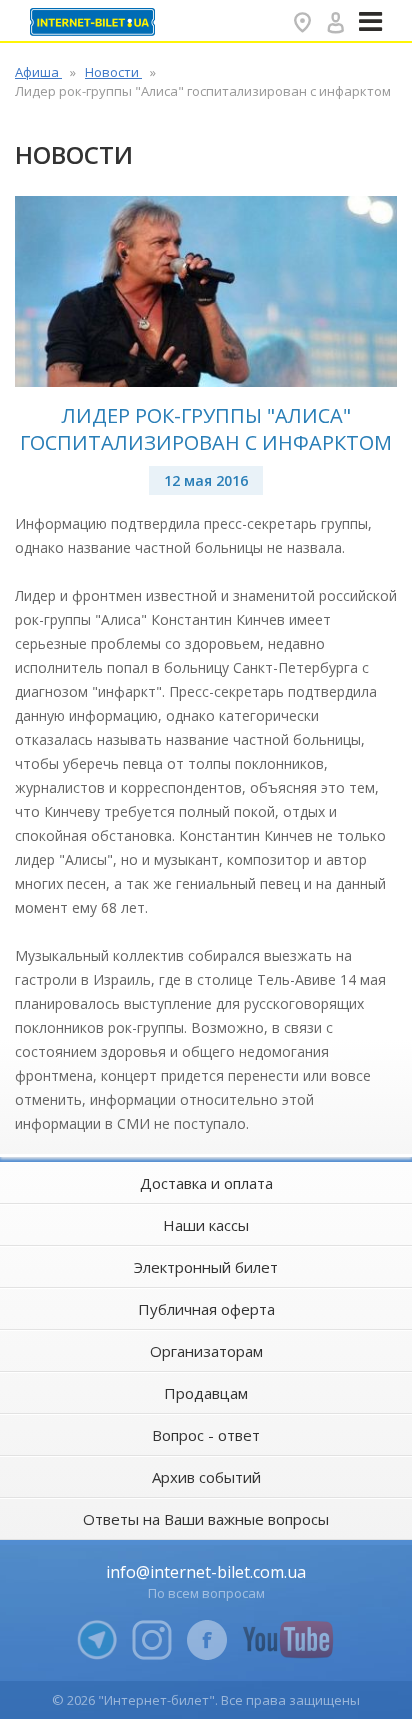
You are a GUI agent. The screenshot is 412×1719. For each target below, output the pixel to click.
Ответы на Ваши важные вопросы (206, 1519)
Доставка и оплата (206, 1183)
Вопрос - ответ (206, 1435)
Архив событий (206, 1477)
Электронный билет (206, 1267)
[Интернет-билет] (95, 22)
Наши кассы (206, 1225)
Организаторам (206, 1351)
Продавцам (206, 1393)
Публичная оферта (206, 1309)
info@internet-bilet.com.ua (206, 1572)
